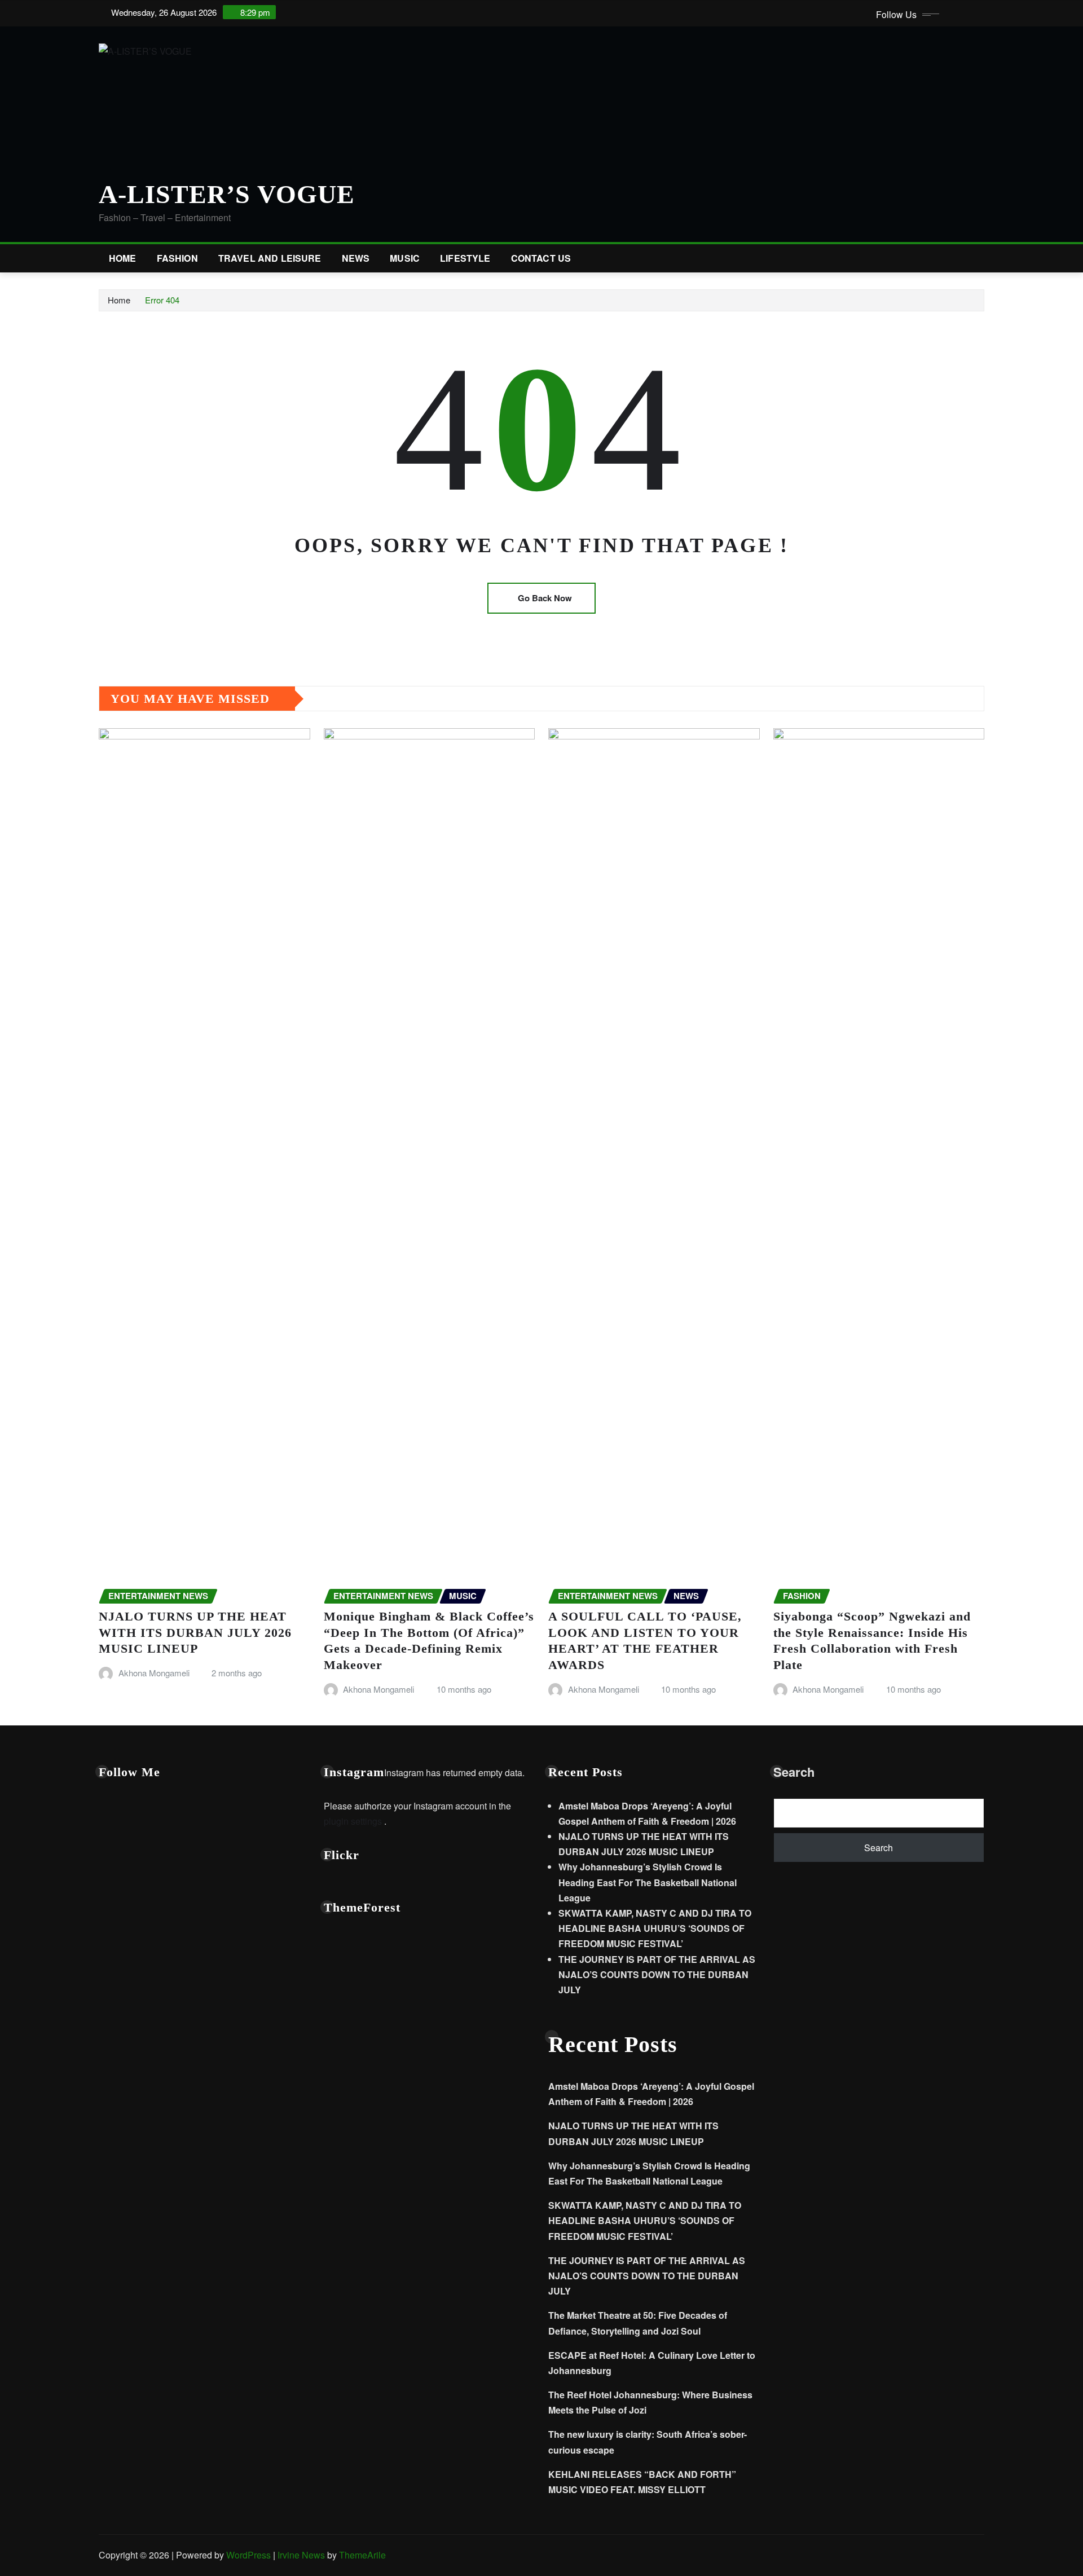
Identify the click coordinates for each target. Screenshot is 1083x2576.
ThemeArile (362, 2555)
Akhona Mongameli (154, 1673)
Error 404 (162, 300)
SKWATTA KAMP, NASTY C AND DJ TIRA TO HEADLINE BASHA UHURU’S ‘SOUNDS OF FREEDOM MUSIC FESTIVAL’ (655, 1928)
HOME (123, 258)
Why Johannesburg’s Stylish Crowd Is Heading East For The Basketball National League (648, 1882)
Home (119, 300)
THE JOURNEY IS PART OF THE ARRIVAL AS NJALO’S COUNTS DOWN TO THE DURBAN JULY (657, 1974)
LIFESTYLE (465, 258)
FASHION (177, 258)
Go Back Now (545, 598)
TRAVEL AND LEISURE (270, 258)
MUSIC (405, 258)
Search (794, 1772)
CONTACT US (541, 258)
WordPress (248, 2555)
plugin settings (354, 1821)
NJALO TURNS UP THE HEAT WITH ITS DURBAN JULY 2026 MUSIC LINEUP (195, 1632)
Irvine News (301, 2555)
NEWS (356, 258)
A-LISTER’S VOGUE (227, 194)
